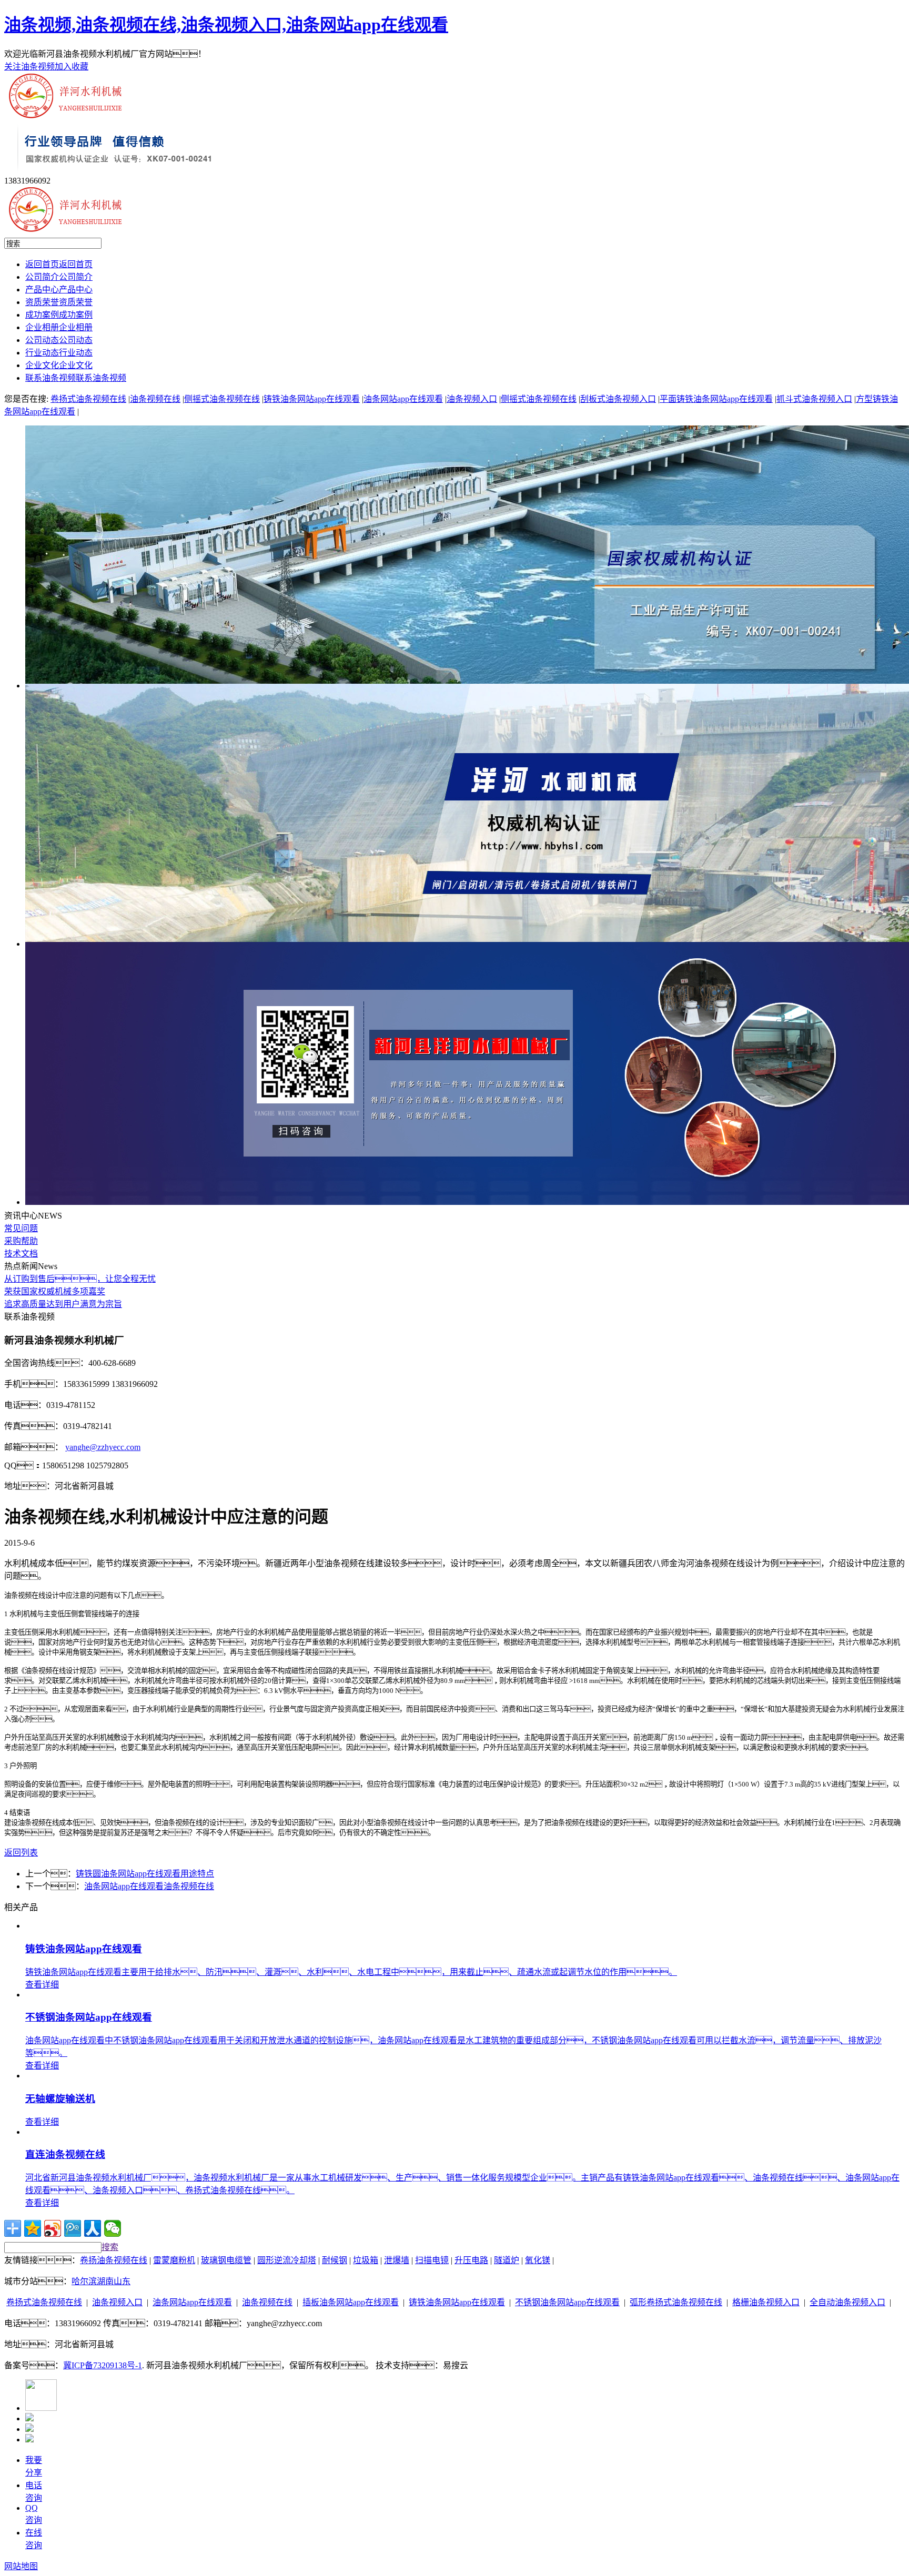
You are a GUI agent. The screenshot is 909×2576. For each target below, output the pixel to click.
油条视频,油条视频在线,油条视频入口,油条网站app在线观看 (226, 25)
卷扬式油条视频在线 (88, 399)
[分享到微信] (113, 2228)
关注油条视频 (29, 67)
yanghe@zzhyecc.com (103, 1447)
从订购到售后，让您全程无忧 (80, 1279)
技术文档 (21, 1254)
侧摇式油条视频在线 (222, 399)
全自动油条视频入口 (847, 2302)
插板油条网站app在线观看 (351, 2302)
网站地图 (21, 2566)
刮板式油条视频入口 (618, 399)
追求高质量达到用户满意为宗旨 (63, 1304)
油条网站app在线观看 (403, 399)
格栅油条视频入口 (766, 2302)
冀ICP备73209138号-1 (103, 2365)
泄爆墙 (397, 2260)
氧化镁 (538, 2260)
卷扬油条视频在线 (114, 2260)
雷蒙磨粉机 (174, 2260)
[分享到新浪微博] (53, 2228)
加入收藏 (72, 67)
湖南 (105, 2281)
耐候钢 (335, 2260)
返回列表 (21, 1853)
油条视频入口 (472, 399)
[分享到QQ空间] (33, 2228)
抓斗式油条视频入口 (814, 399)
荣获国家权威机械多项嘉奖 (55, 1291)
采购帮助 (21, 1241)
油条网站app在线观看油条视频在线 (149, 1886)
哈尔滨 (84, 2281)
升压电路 (471, 2260)
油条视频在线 (155, 399)
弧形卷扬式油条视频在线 (676, 2302)
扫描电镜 (432, 2260)
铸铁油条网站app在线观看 (312, 399)
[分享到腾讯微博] (73, 2228)
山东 (122, 2281)
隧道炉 (507, 2260)
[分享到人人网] (93, 2228)
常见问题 (21, 1228)
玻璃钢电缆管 (226, 2260)
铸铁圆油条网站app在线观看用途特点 (145, 1874)
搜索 (110, 2247)
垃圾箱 (366, 2260)
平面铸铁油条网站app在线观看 (716, 399)
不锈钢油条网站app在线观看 (567, 2302)
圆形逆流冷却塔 (287, 2260)
